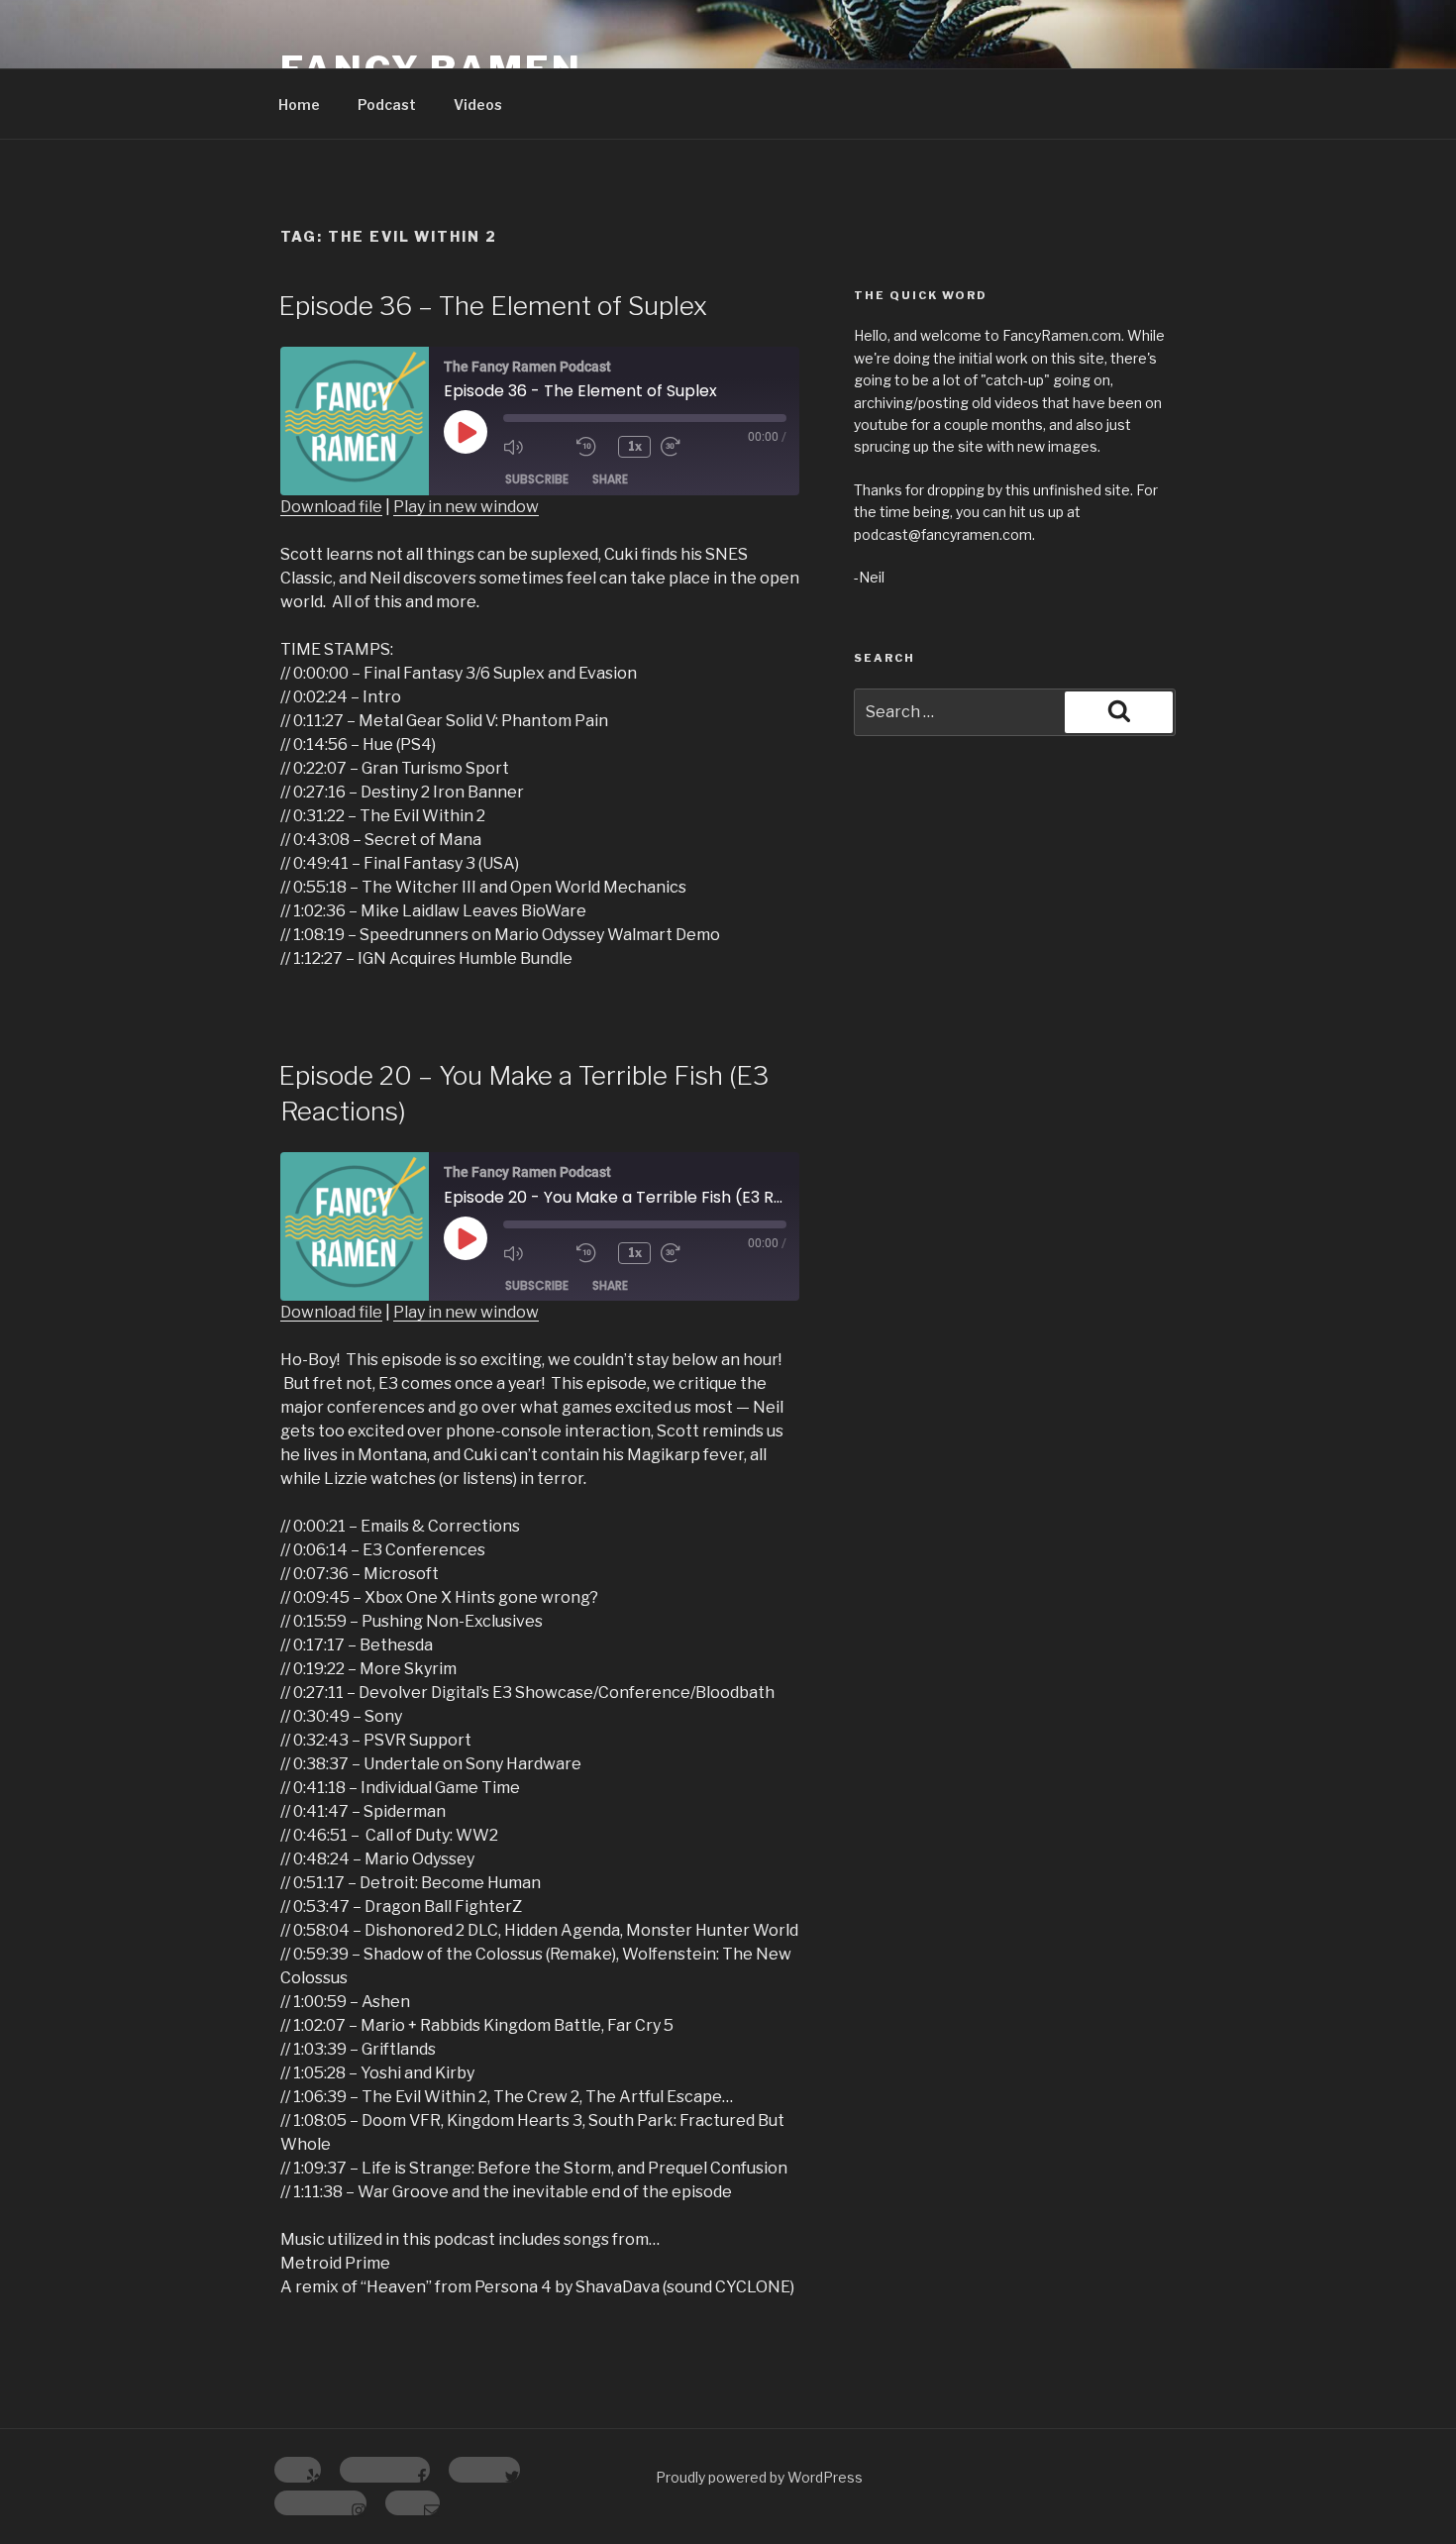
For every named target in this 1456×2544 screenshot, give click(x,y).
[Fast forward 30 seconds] (692, 447)
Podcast (387, 105)
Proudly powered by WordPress (759, 2477)
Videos (478, 105)
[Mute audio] (535, 447)
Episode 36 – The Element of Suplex (493, 306)
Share (610, 479)
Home (299, 105)
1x (635, 446)
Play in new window (466, 507)
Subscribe (537, 479)
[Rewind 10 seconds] (592, 447)
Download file (331, 507)
